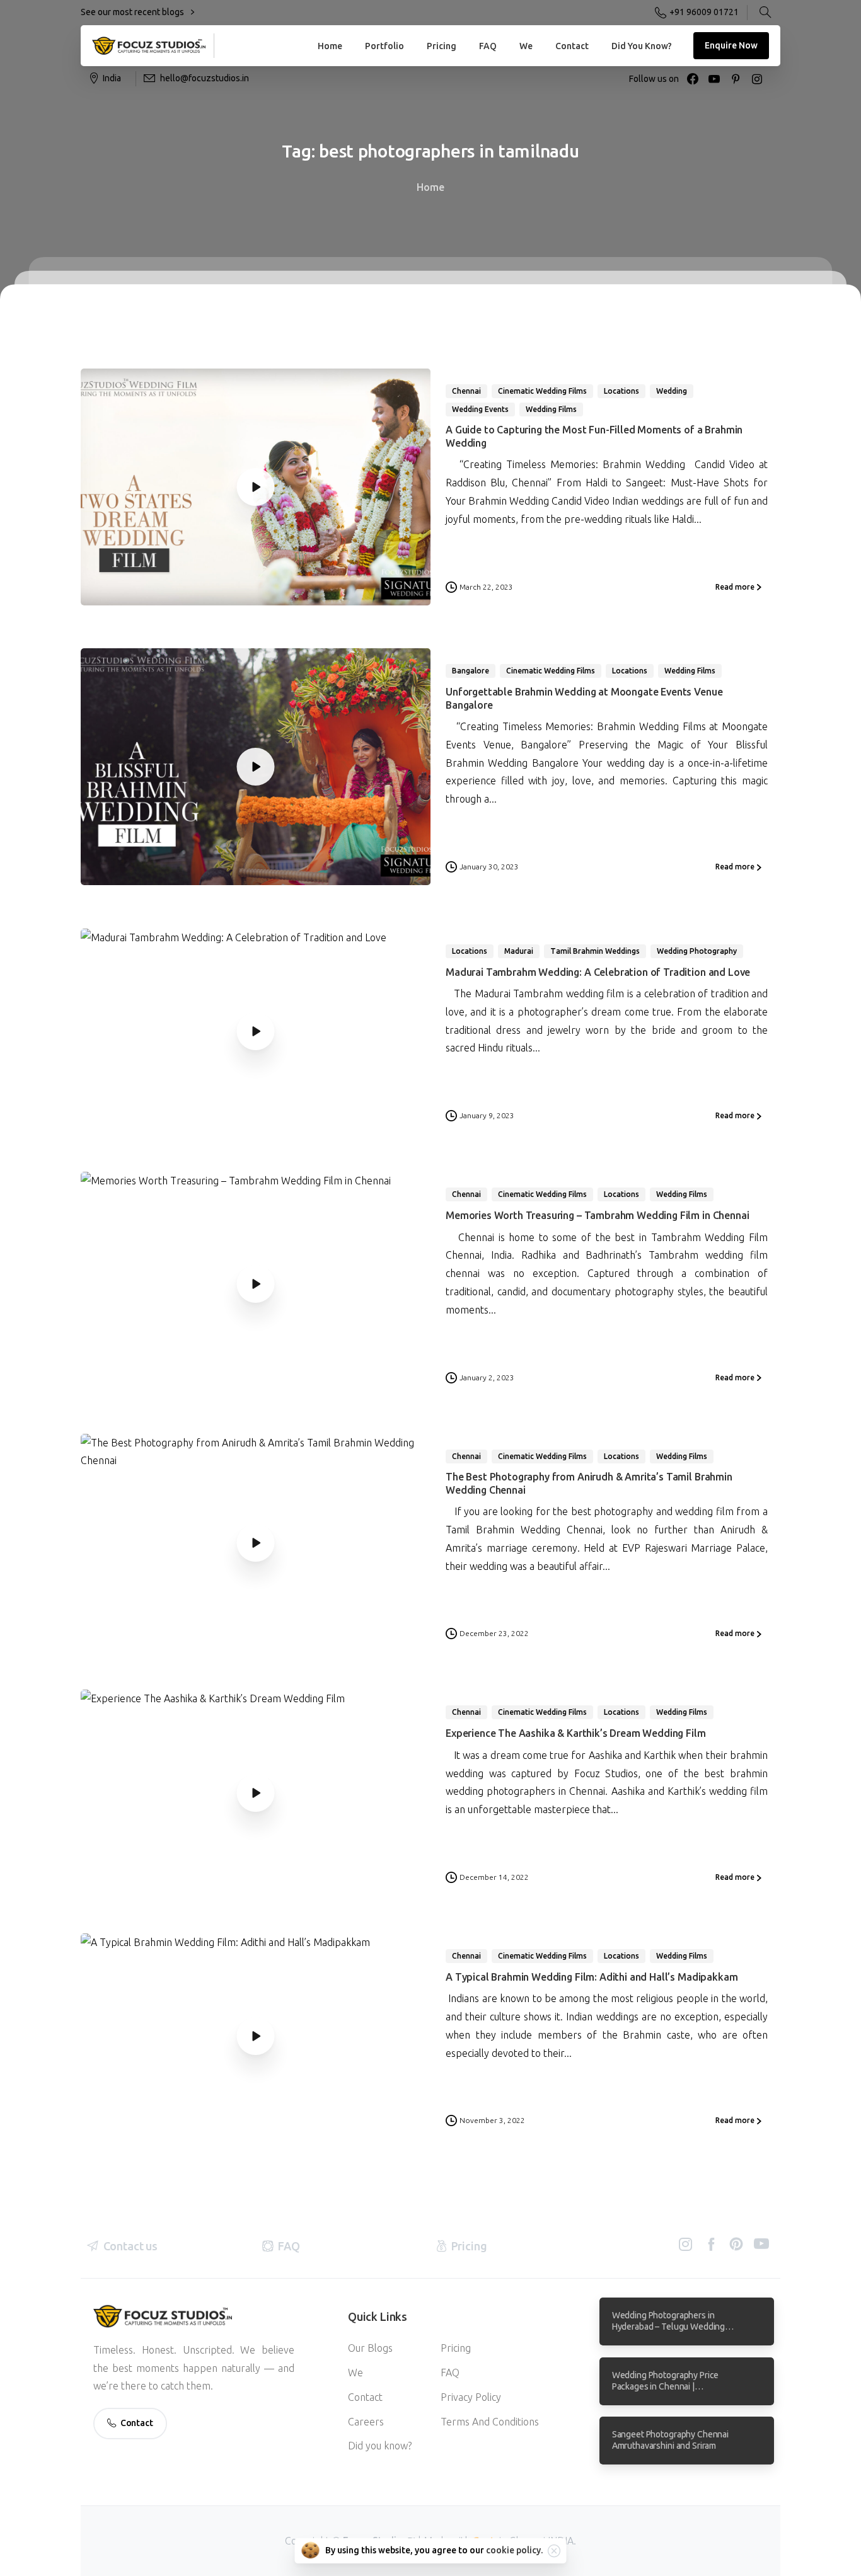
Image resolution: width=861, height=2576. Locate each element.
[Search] (765, 13)
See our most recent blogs (133, 12)
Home (430, 187)
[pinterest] (736, 79)
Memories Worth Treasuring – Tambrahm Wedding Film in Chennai (597, 1215)
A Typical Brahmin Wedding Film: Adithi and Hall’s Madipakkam (592, 1977)
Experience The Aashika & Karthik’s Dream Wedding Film (576, 1733)
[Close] (554, 2551)
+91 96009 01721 (704, 12)
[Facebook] (693, 79)
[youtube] (714, 79)
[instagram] (757, 79)
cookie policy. (514, 2550)
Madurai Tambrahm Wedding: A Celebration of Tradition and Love (598, 972)
